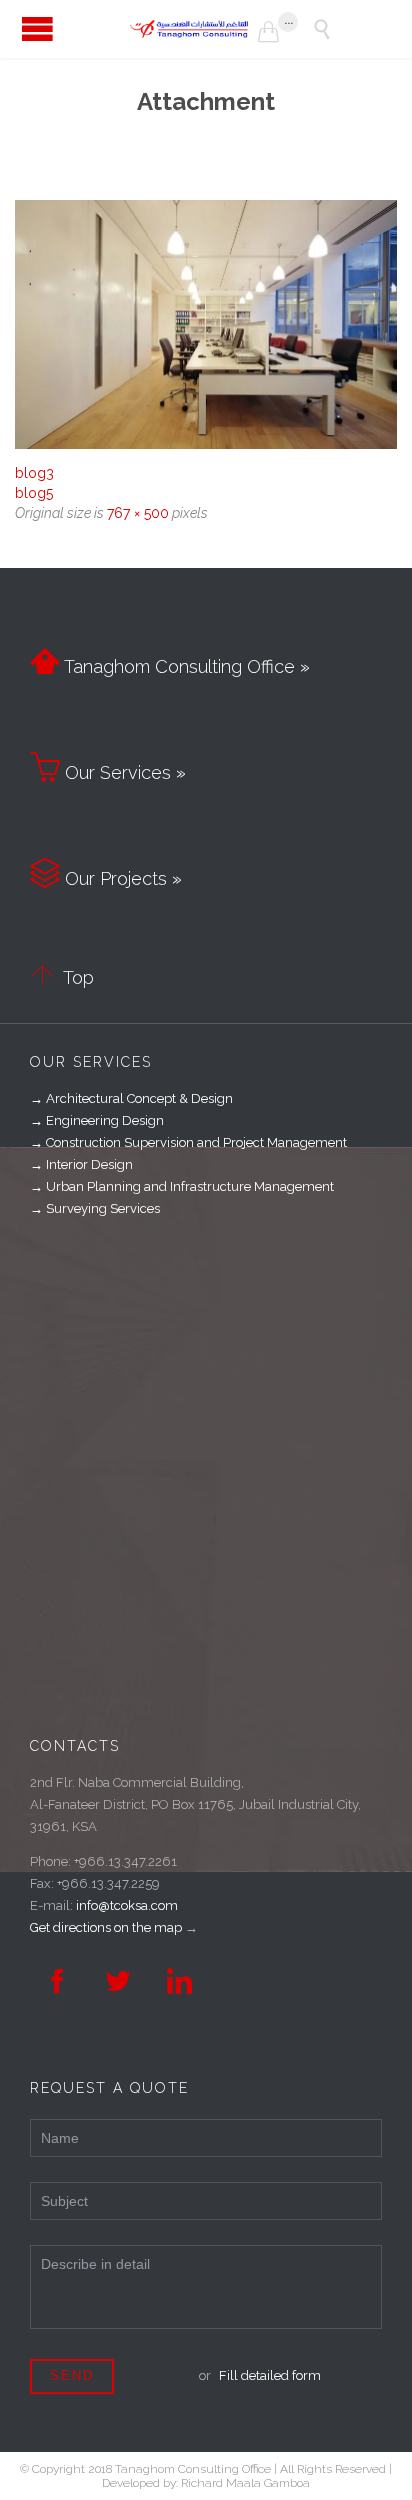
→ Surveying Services (95, 1208)
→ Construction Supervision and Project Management (188, 1142)
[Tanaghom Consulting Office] (194, 29)
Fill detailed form (270, 2375)
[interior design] (206, 324)
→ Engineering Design (97, 1120)
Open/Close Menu (37, 28)
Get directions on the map (106, 1927)
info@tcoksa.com (127, 1905)
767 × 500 (138, 513)
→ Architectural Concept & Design (131, 1098)
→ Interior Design (81, 1164)
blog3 (34, 473)
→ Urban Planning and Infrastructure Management (182, 1186)
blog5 (34, 493)
